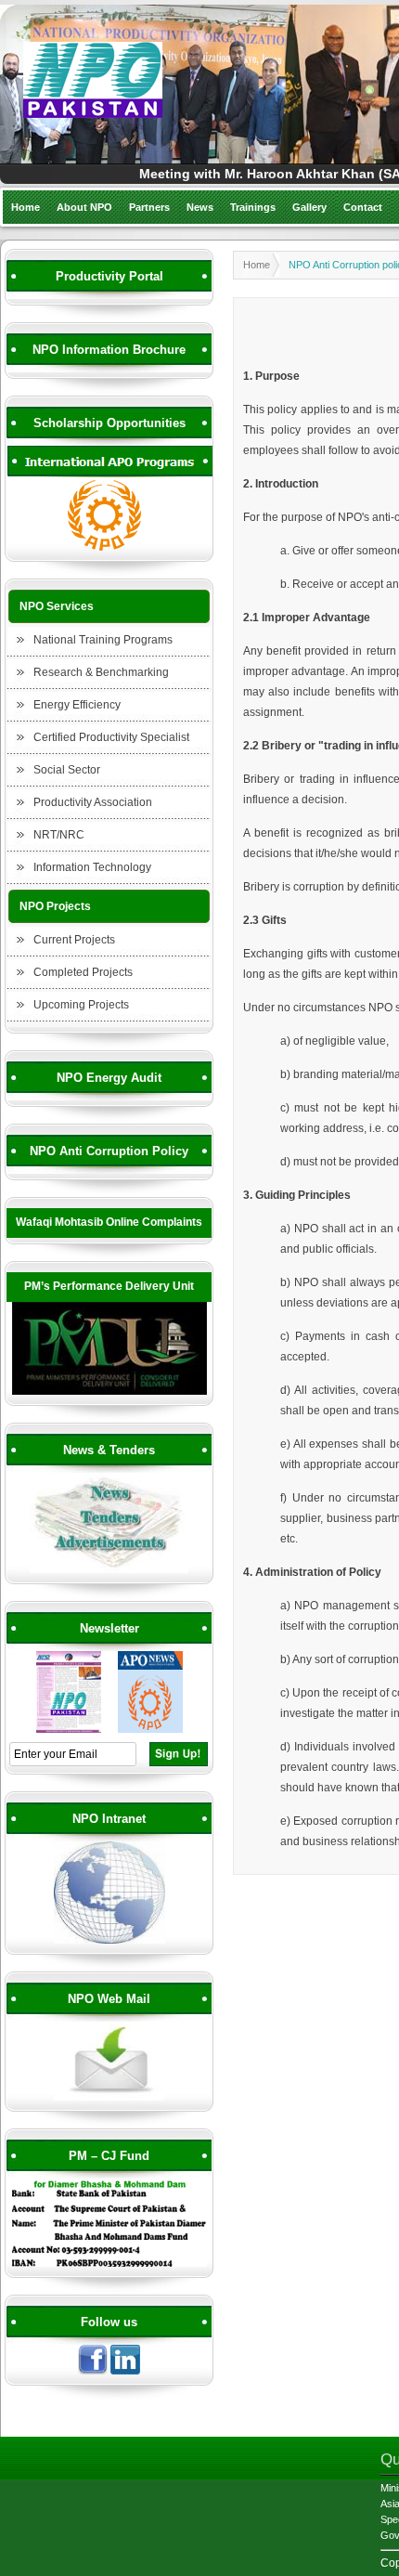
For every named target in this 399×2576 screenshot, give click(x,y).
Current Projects (74, 940)
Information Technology (92, 867)
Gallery (309, 207)
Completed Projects (83, 972)
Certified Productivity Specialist (111, 737)
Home (26, 207)
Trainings (253, 207)
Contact (363, 207)
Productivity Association (93, 802)
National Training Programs (103, 640)
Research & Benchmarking (101, 672)
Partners (149, 207)
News (200, 207)
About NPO (84, 207)
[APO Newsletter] (150, 1730)
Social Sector (67, 770)
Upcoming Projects (81, 1005)
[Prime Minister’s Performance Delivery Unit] (109, 1392)
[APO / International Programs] (109, 548)
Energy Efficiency (77, 705)
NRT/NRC (59, 835)
